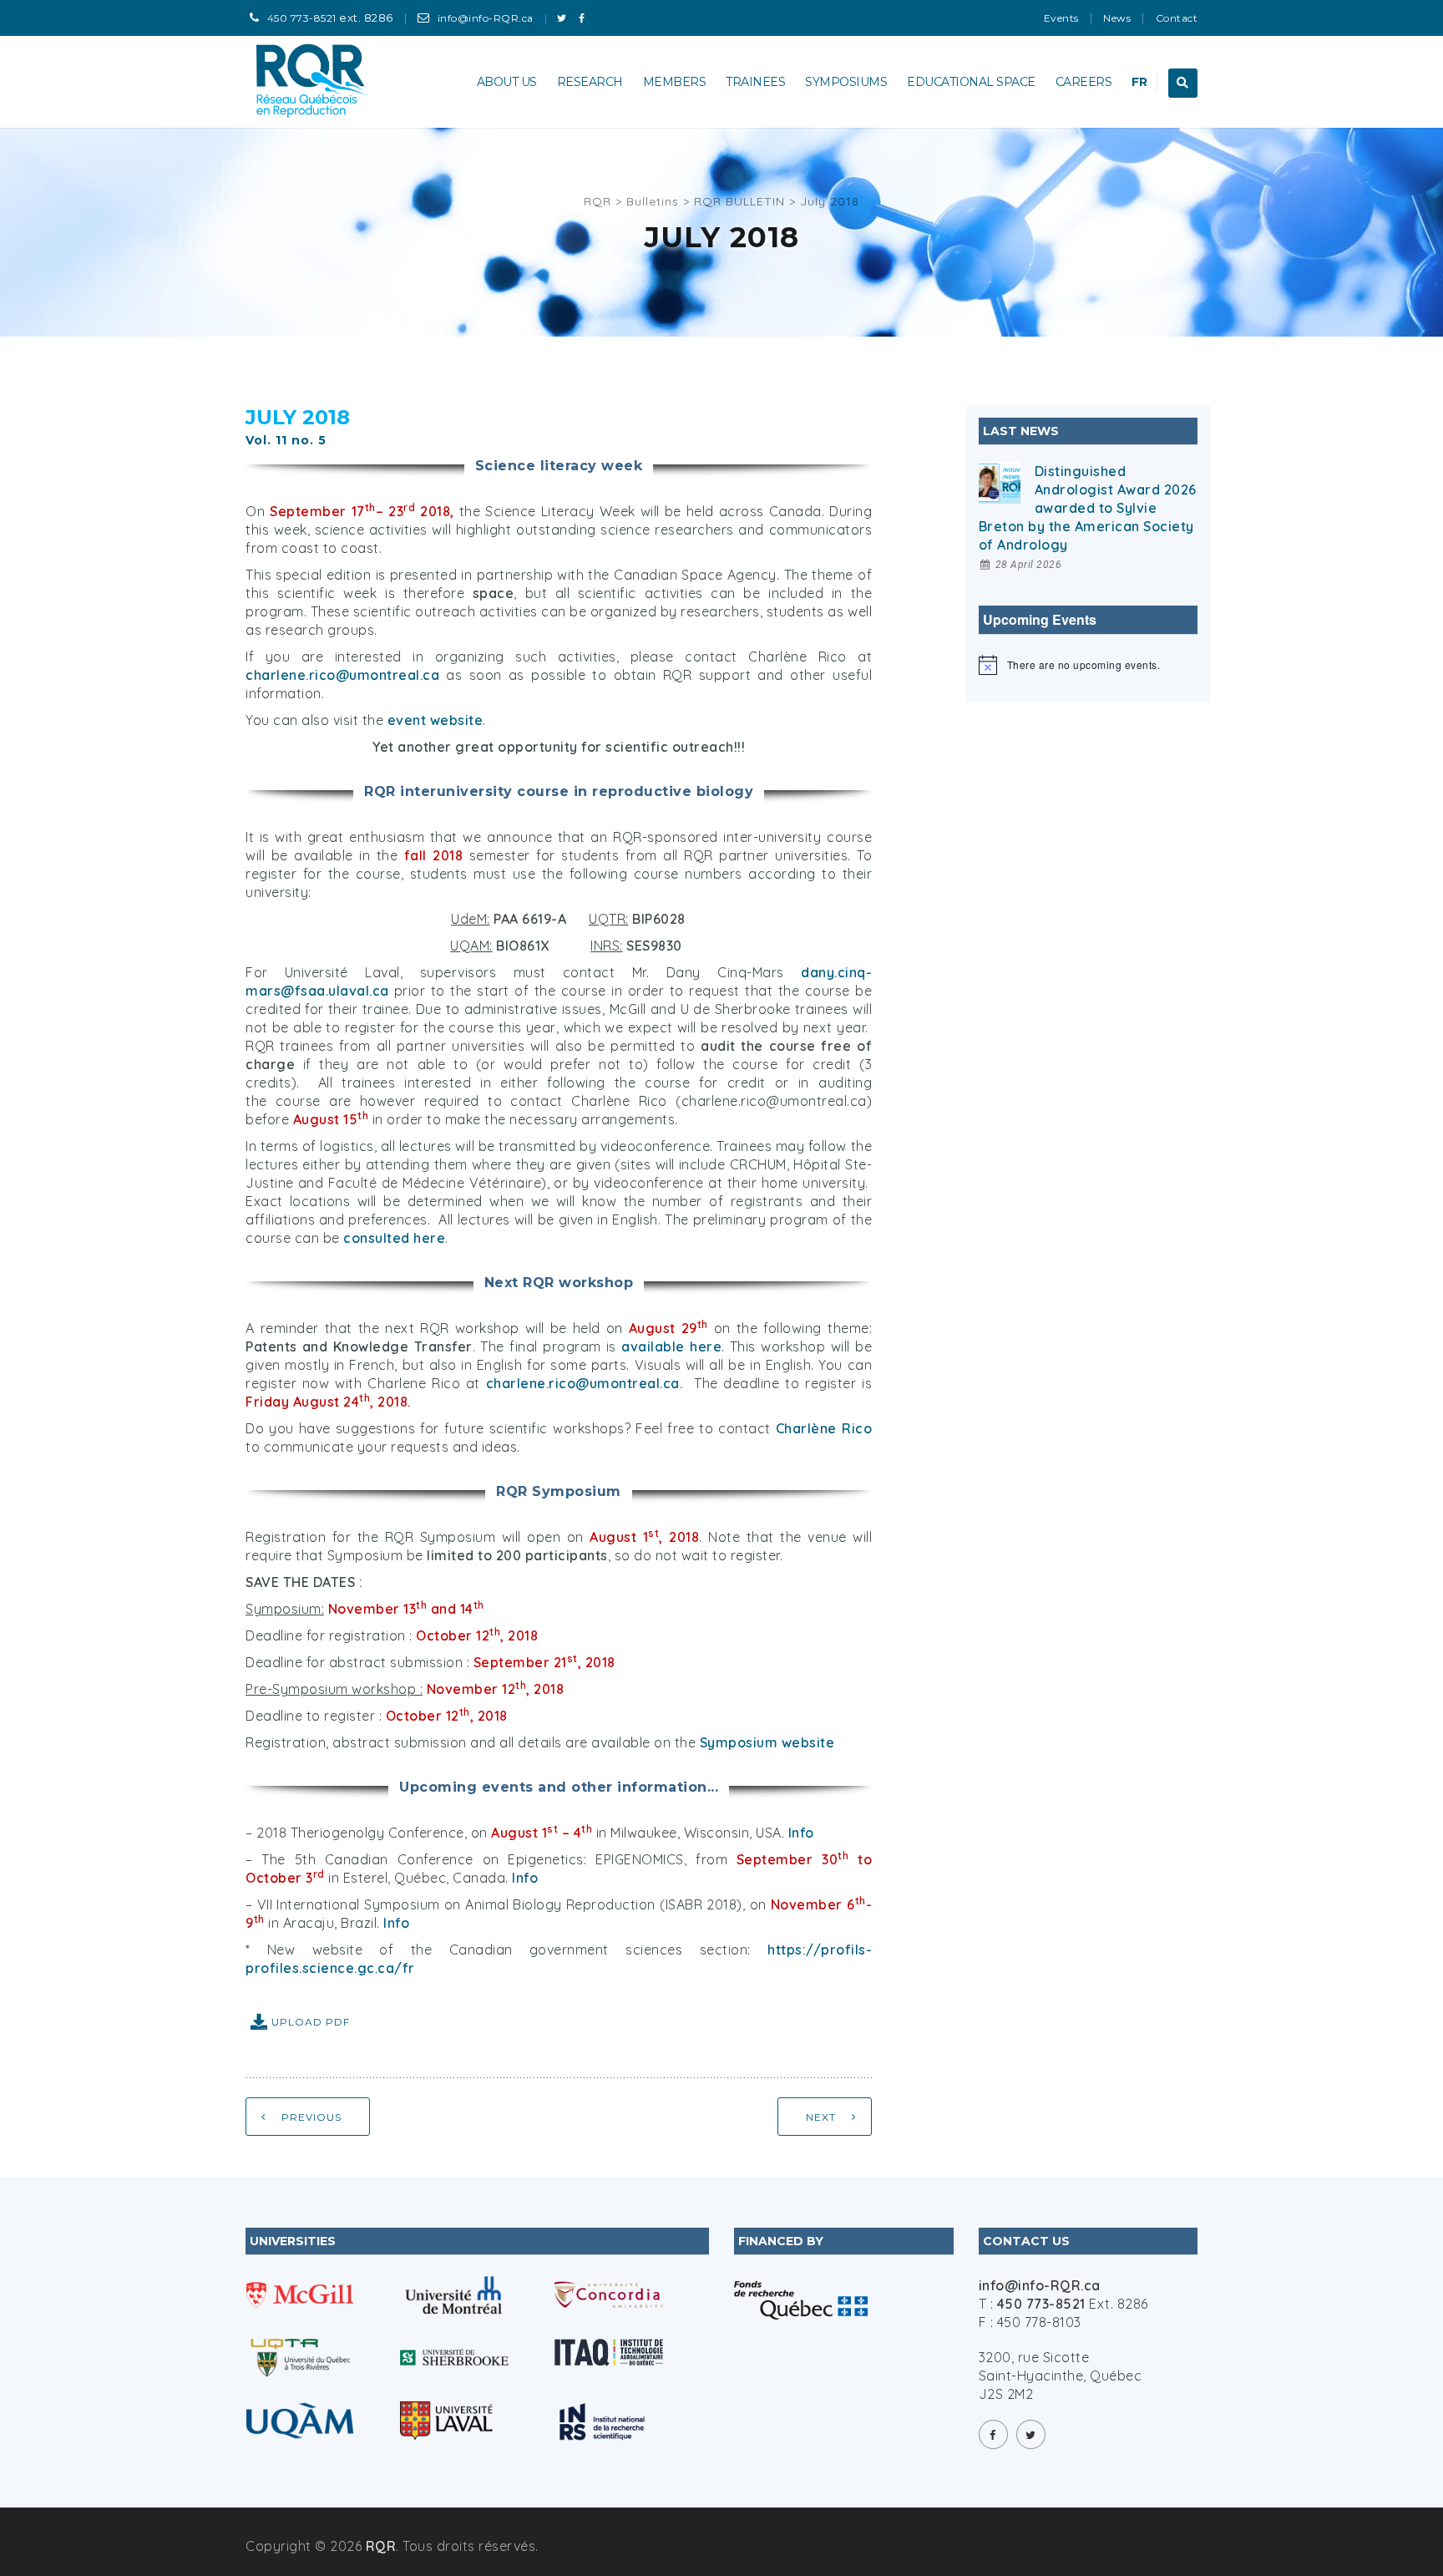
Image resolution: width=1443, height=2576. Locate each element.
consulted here (394, 1238)
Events (1061, 18)
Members (675, 82)
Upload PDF (311, 2022)
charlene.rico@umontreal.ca (342, 675)
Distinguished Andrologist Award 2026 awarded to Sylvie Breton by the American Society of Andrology (1088, 508)
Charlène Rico (824, 1428)
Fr (1139, 82)
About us (507, 82)
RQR (381, 2546)
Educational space (971, 82)
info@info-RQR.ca (486, 18)
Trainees (755, 82)
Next (821, 2117)
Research (590, 82)
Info (801, 1833)
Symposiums (846, 82)
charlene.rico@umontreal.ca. (585, 1383)
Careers (1084, 82)
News (1117, 18)
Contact (1177, 18)
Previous (311, 2117)
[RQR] (313, 82)
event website (435, 720)
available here (671, 1346)
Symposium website (767, 1742)
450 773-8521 (302, 18)
